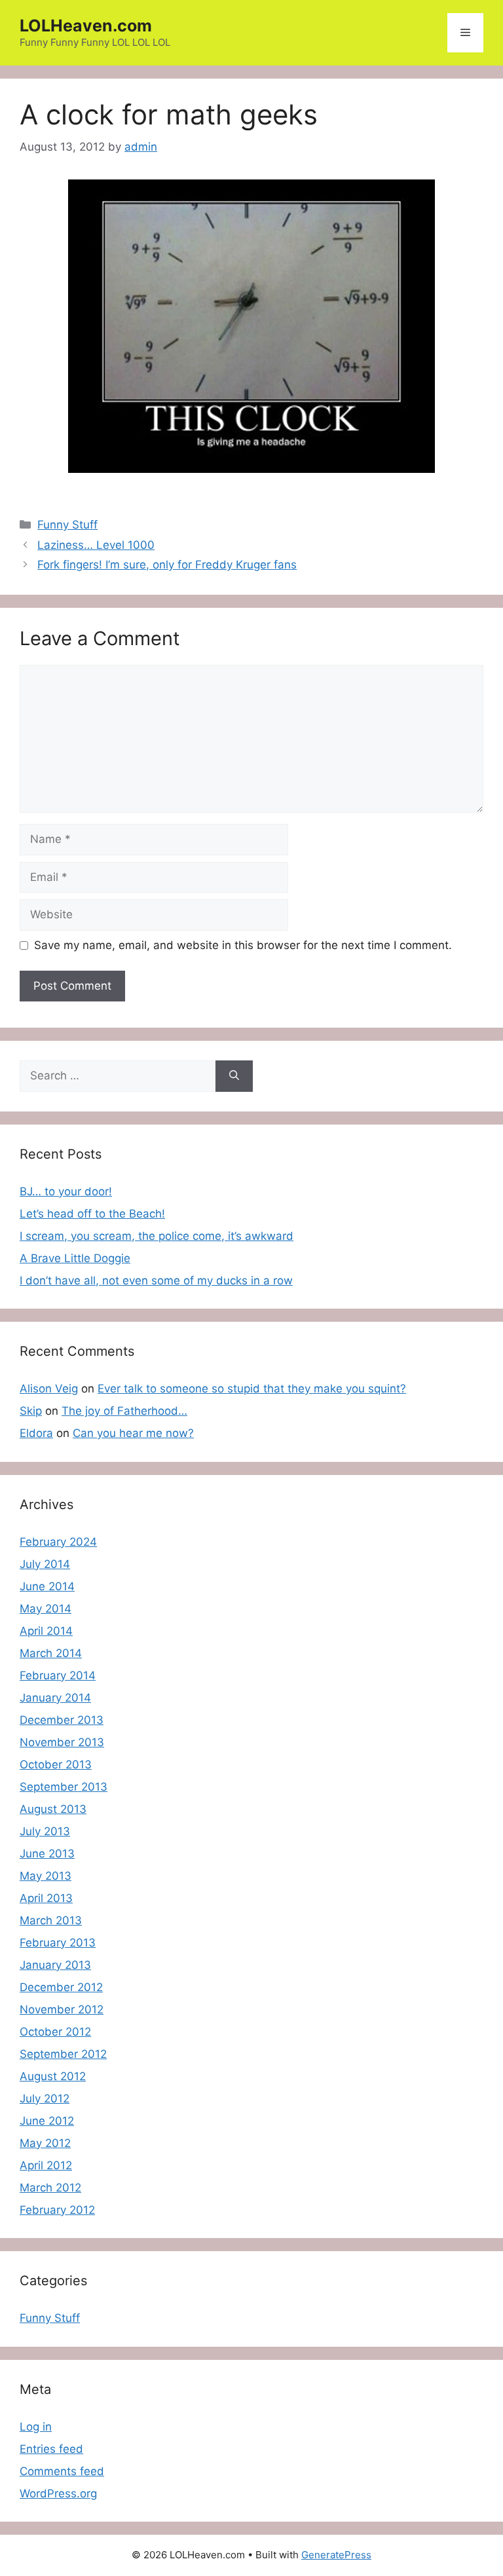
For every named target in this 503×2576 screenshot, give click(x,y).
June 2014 (47, 1586)
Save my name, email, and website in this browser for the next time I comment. (243, 945)
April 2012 (46, 2165)
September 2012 (63, 2054)
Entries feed (51, 2449)
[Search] (234, 1076)
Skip (31, 1411)
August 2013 (53, 1809)
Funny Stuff (67, 525)
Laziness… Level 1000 (96, 545)
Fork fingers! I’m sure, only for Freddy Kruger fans (167, 565)
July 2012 (45, 2099)
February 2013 (58, 1943)
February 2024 (58, 1542)
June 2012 (47, 2121)
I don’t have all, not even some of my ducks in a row (156, 1280)
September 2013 (64, 1787)
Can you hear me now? (133, 1433)
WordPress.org (58, 2493)
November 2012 (62, 2009)
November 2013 (62, 1742)
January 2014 (55, 1698)
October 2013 (56, 1764)
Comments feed (62, 2471)
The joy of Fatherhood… (124, 1411)
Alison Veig (49, 1389)
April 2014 (46, 1631)
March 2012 (50, 2188)
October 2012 (55, 2032)
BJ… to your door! (66, 1191)
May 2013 (46, 1876)
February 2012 (57, 2210)
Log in (36, 2427)
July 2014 (45, 1564)
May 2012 (45, 2143)
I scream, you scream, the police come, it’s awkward (157, 1236)
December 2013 (62, 1720)
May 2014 (46, 1609)
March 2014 (51, 1653)
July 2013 (45, 1831)
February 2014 (58, 1675)
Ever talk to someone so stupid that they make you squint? (252, 1389)
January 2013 (55, 1965)
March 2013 (51, 1920)
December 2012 (61, 1987)
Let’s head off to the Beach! (92, 1214)
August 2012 (53, 2076)
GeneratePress (336, 2555)
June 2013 (47, 1854)
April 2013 (46, 1898)
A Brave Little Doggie (75, 1258)
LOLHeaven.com (86, 26)
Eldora (36, 1433)
